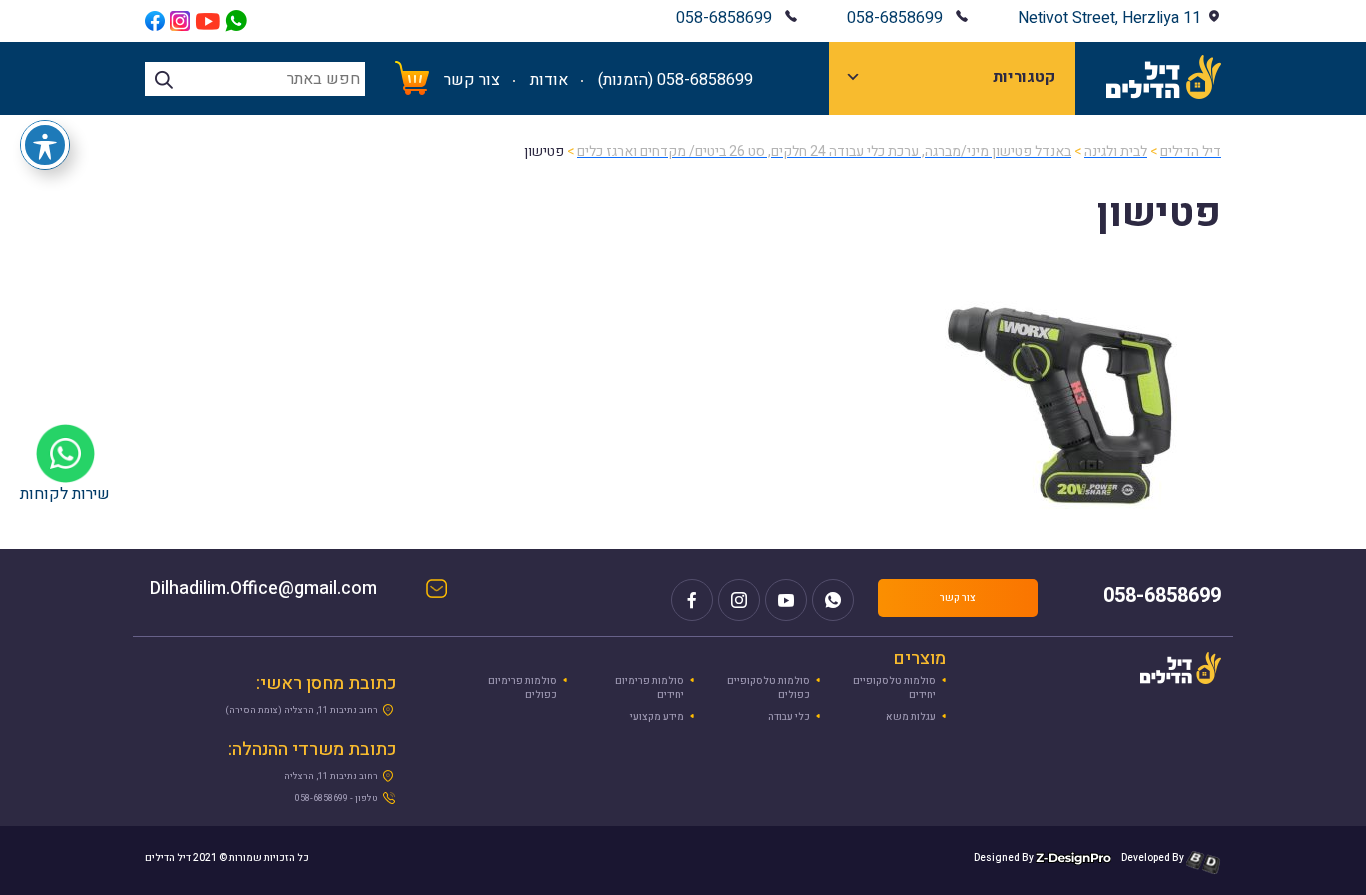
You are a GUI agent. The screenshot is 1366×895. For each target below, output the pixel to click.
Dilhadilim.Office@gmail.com (283, 590)
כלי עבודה (789, 717)
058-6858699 (895, 18)
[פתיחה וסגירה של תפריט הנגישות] (45, 145)
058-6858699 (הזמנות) (675, 80)
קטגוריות (1024, 77)
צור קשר (472, 80)
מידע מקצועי (657, 717)
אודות (549, 80)
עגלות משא (911, 717)
